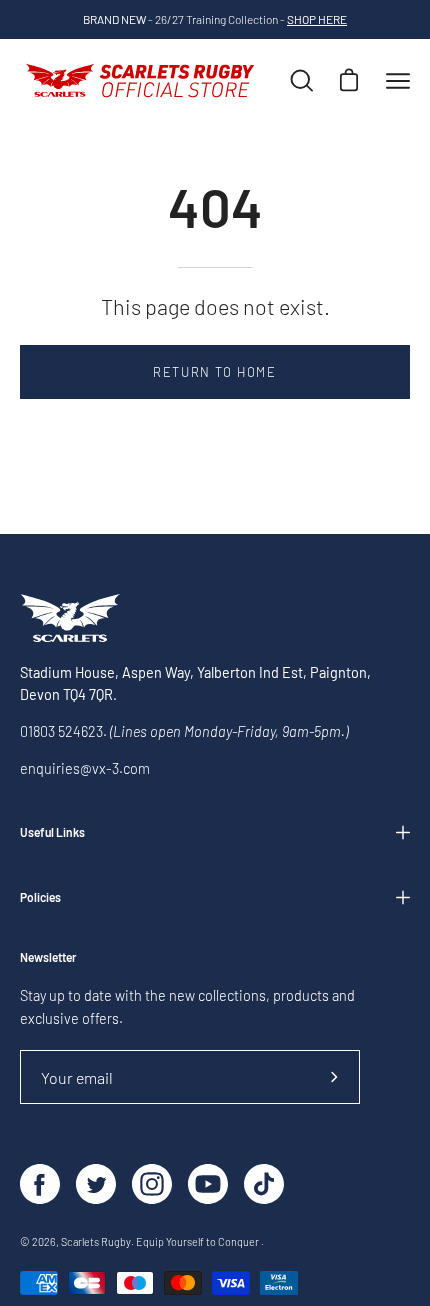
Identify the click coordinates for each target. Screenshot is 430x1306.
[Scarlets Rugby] (140, 81)
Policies (40, 897)
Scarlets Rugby (96, 1241)
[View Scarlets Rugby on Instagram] (152, 1184)
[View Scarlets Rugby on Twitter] (96, 1184)
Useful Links (52, 832)
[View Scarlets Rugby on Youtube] (208, 1184)
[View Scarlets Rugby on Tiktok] (264, 1184)
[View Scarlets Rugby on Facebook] (40, 1184)
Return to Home (214, 372)
